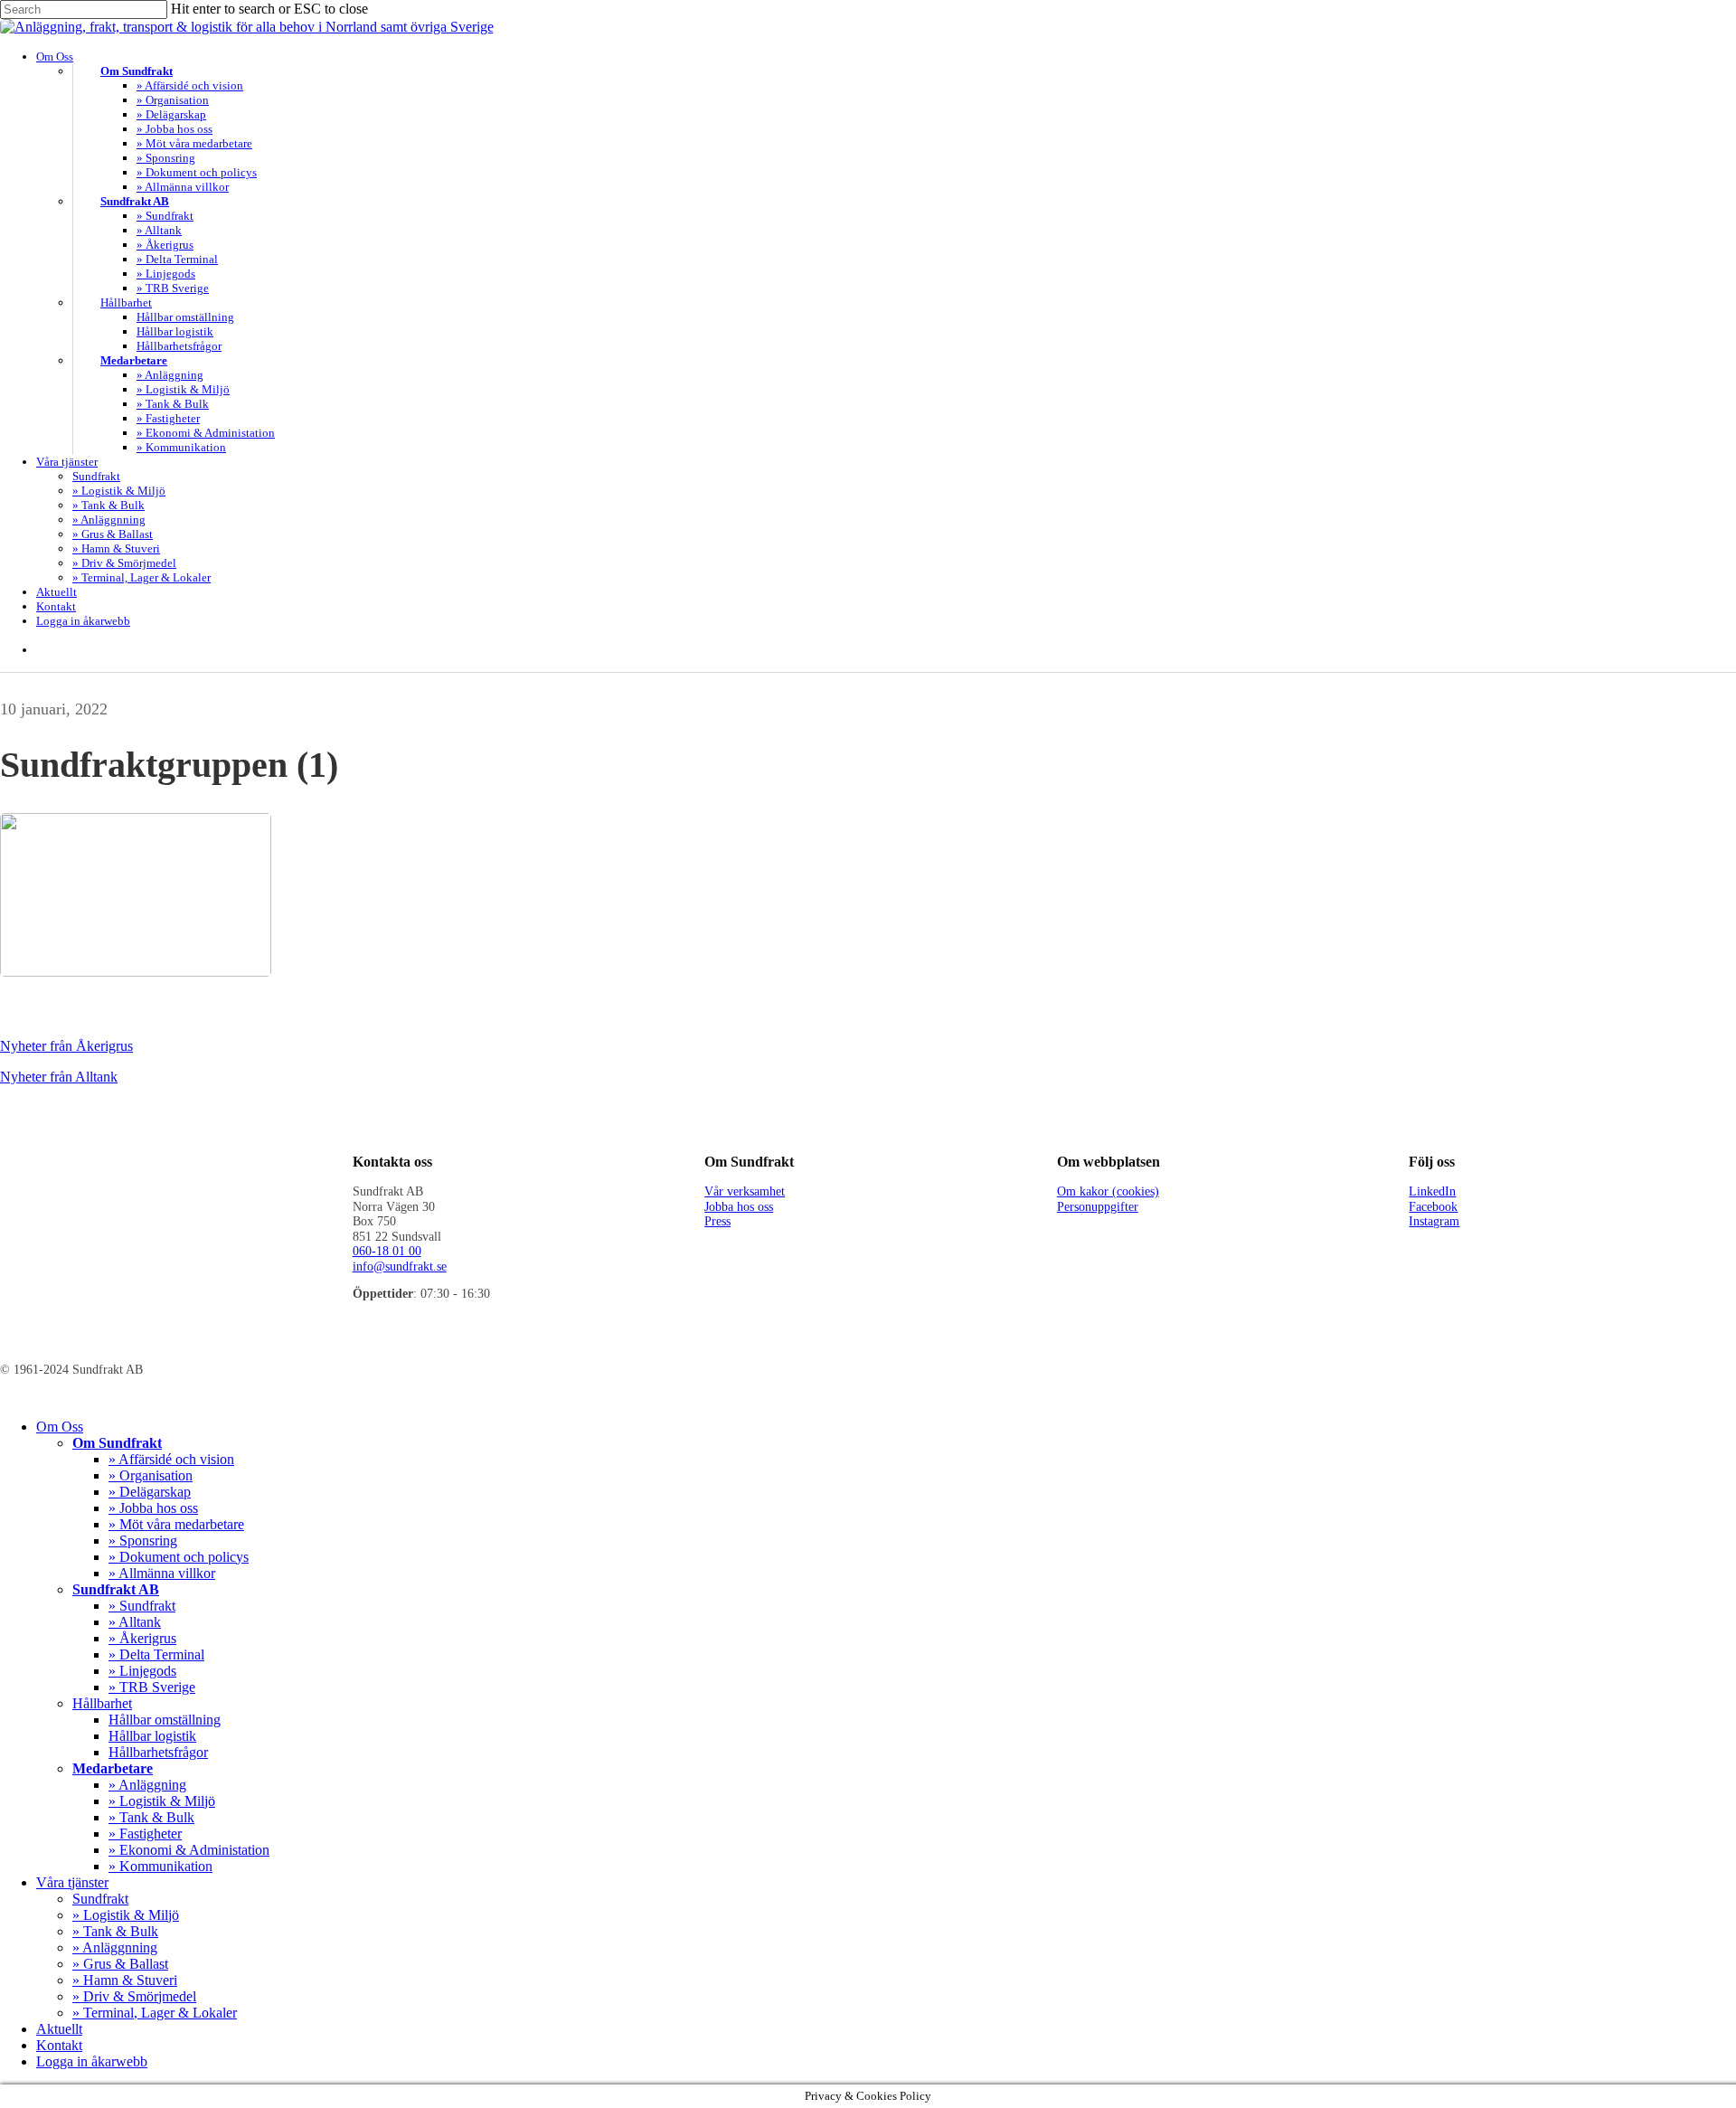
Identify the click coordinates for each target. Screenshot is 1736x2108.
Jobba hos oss (739, 1207)
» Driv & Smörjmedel (134, 1996)
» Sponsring (143, 1541)
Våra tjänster (72, 1882)
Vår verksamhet (745, 1191)
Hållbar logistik (152, 1736)
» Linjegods (142, 1671)
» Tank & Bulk (151, 1817)
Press (717, 1221)
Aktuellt (59, 2029)
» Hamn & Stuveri (125, 1980)
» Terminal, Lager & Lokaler (155, 2013)
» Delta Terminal (156, 1654)
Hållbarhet (102, 1703)
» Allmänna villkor (162, 1573)
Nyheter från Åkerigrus (66, 1046)
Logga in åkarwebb (92, 2061)
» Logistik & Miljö (162, 1801)
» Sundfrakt (142, 1606)
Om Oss (60, 1427)
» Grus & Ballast (120, 1964)
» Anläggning (147, 1785)
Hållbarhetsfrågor (158, 1752)
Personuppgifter (1098, 1207)
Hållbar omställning (165, 1720)
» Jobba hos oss (153, 1508)
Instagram (1434, 1221)
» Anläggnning (115, 1947)
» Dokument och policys (179, 1557)
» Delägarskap (150, 1492)
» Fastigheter (145, 1834)
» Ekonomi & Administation (189, 1850)
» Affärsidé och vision (171, 1459)
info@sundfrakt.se (400, 1267)
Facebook (1433, 1207)
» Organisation (151, 1475)
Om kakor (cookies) (1108, 1191)
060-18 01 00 (387, 1251)
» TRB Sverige (152, 1687)
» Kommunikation (160, 1866)
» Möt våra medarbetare (176, 1524)
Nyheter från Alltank (59, 1077)
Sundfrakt (100, 1899)
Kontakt (59, 2045)
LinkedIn (1432, 1191)
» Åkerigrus (142, 1638)
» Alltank (135, 1622)
